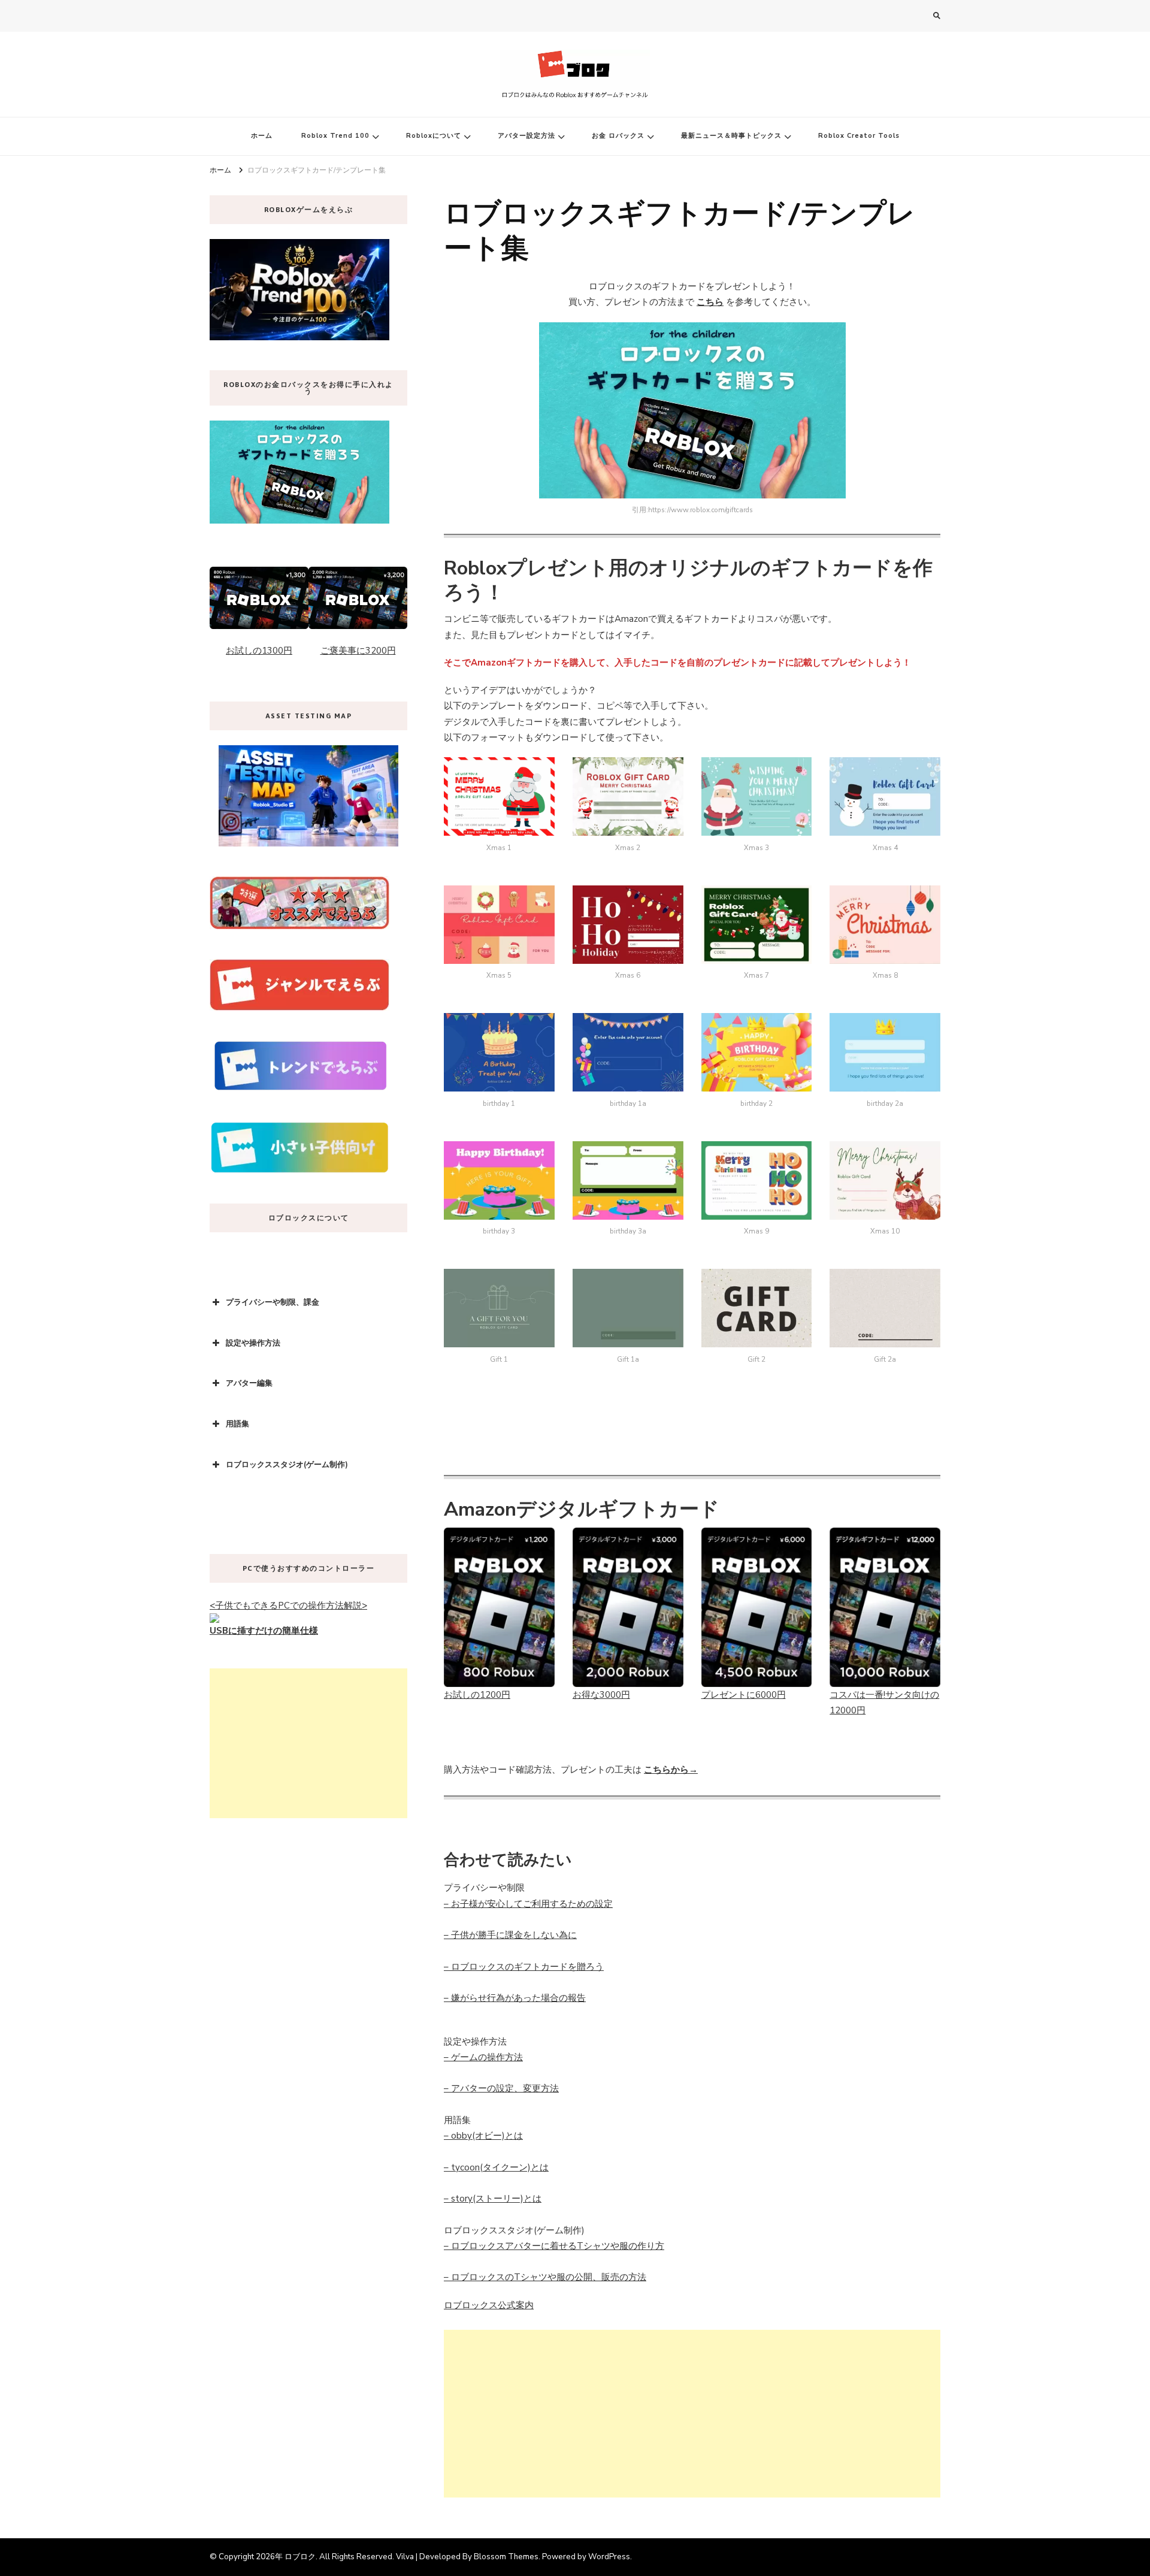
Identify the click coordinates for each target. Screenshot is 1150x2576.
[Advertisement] (692, 2414)
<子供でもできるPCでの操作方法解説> (288, 1606)
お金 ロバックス (618, 136)
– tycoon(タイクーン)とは (496, 2167)
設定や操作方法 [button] (253, 1343)
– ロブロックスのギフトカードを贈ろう (524, 1967)
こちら (710, 302)
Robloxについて (434, 136)
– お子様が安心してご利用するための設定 (528, 1904)
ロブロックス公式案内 (489, 2305)
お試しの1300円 (259, 651)
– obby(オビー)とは (483, 2136)
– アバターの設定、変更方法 (501, 2088)
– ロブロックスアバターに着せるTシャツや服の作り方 (554, 2246)
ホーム (262, 136)
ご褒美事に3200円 (358, 651)
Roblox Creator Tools (859, 136)
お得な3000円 (601, 1695)
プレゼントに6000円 (744, 1695)
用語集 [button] (237, 1424)
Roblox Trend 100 (335, 136)
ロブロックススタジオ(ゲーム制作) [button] (287, 1465)
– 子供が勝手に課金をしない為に (510, 1935)
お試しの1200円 (477, 1695)
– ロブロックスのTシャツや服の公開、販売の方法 (545, 2277)
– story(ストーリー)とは (493, 2199)
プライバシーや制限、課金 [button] (273, 1302)
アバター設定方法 (526, 136)
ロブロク (300, 2557)
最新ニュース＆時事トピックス (731, 136)
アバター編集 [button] (249, 1383)
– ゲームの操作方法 (483, 2057)
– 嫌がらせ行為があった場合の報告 (515, 1998)
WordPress (609, 2557)
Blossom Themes (506, 2557)
